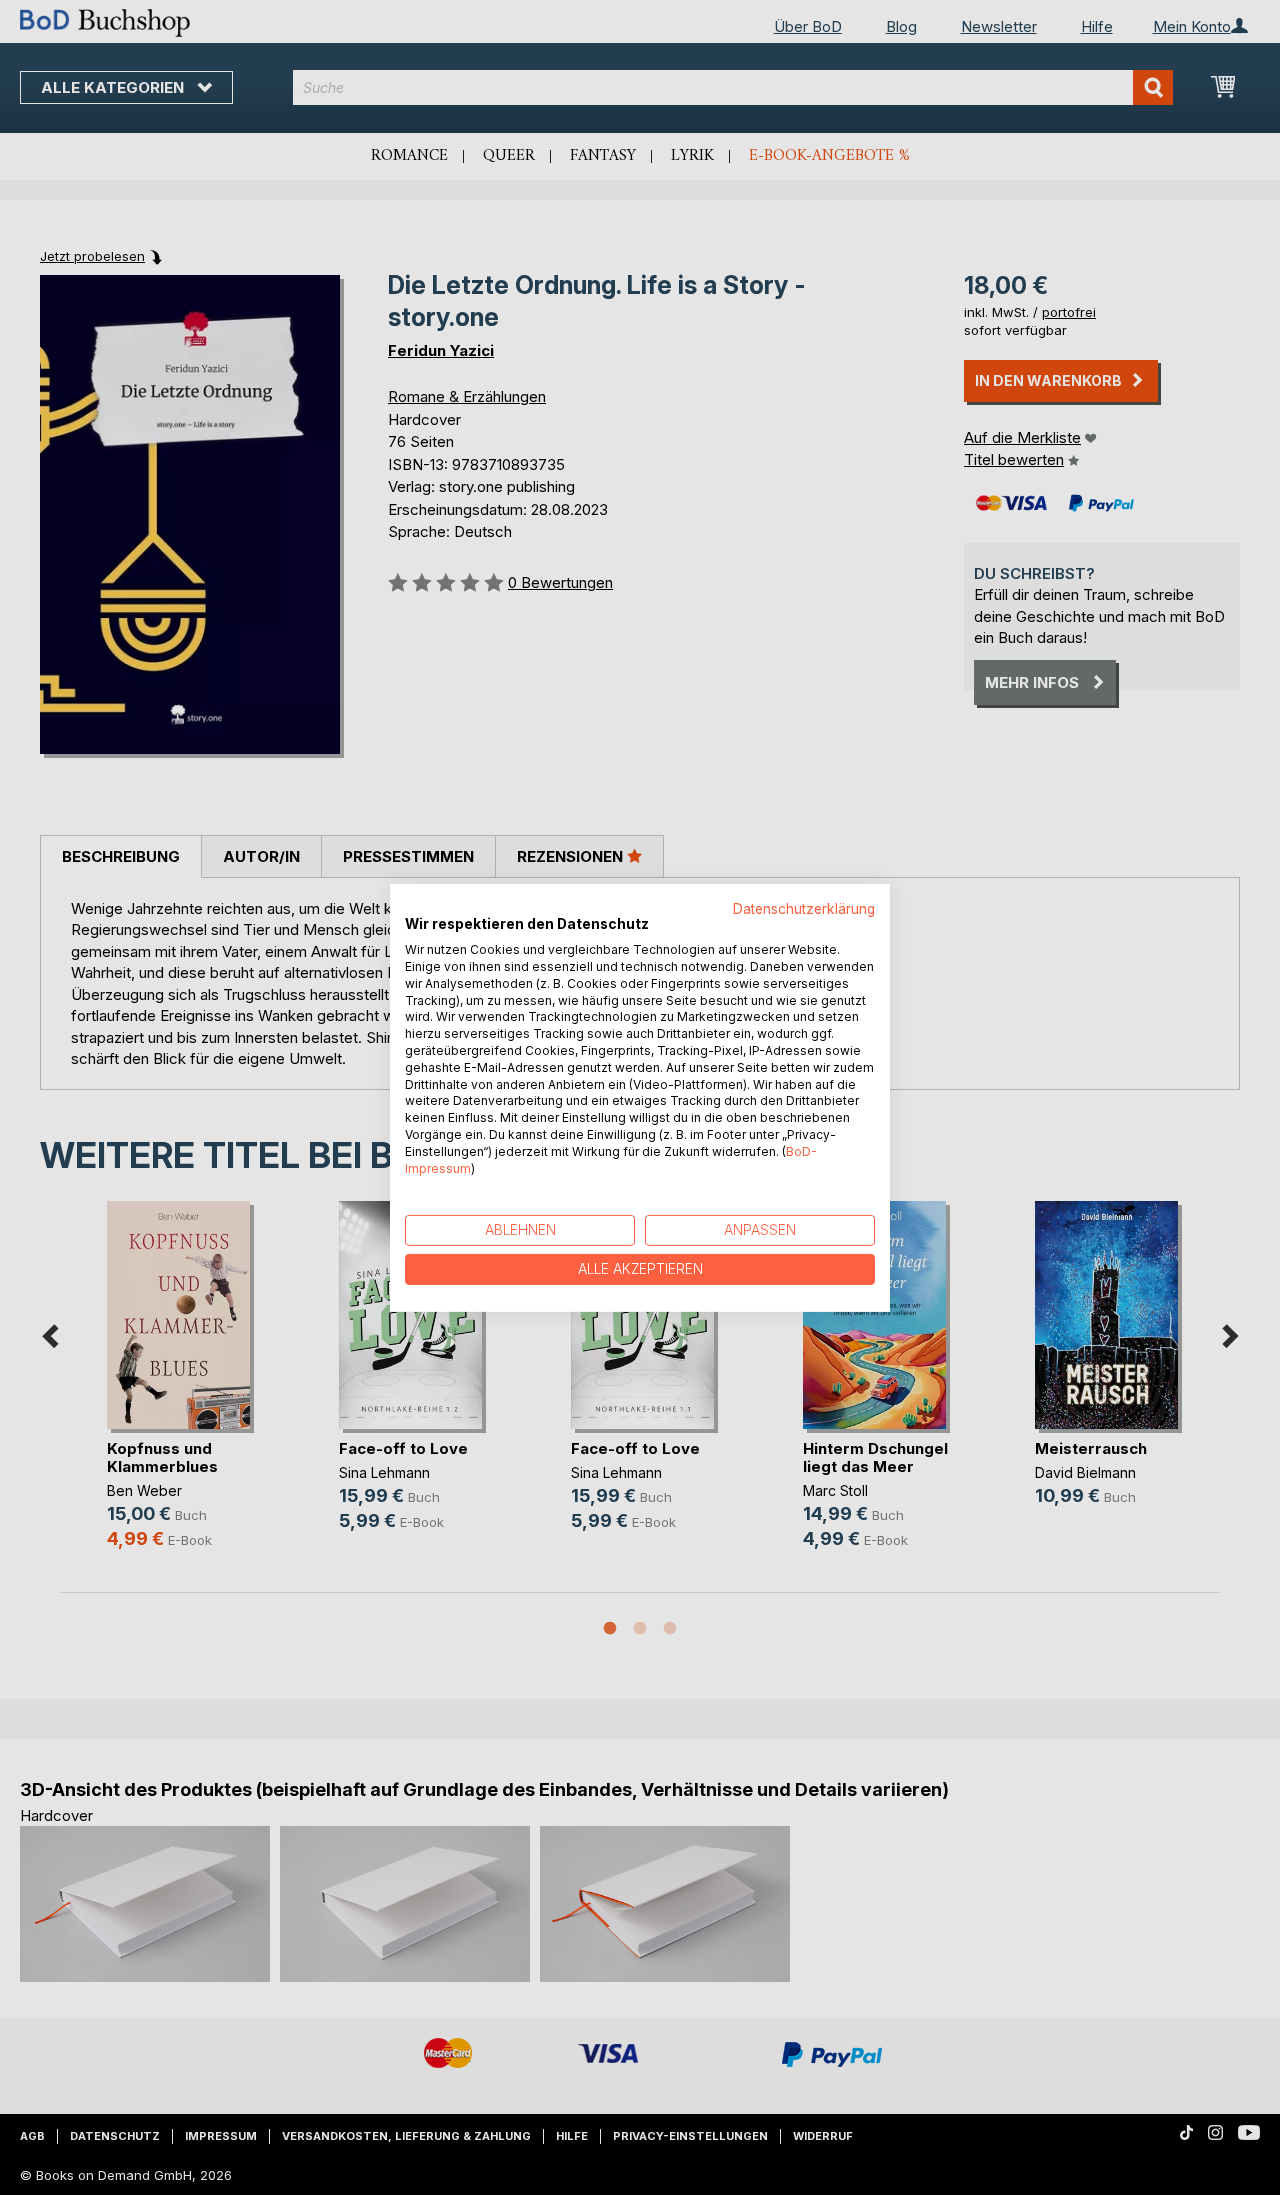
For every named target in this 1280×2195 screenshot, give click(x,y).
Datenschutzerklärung (804, 908)
